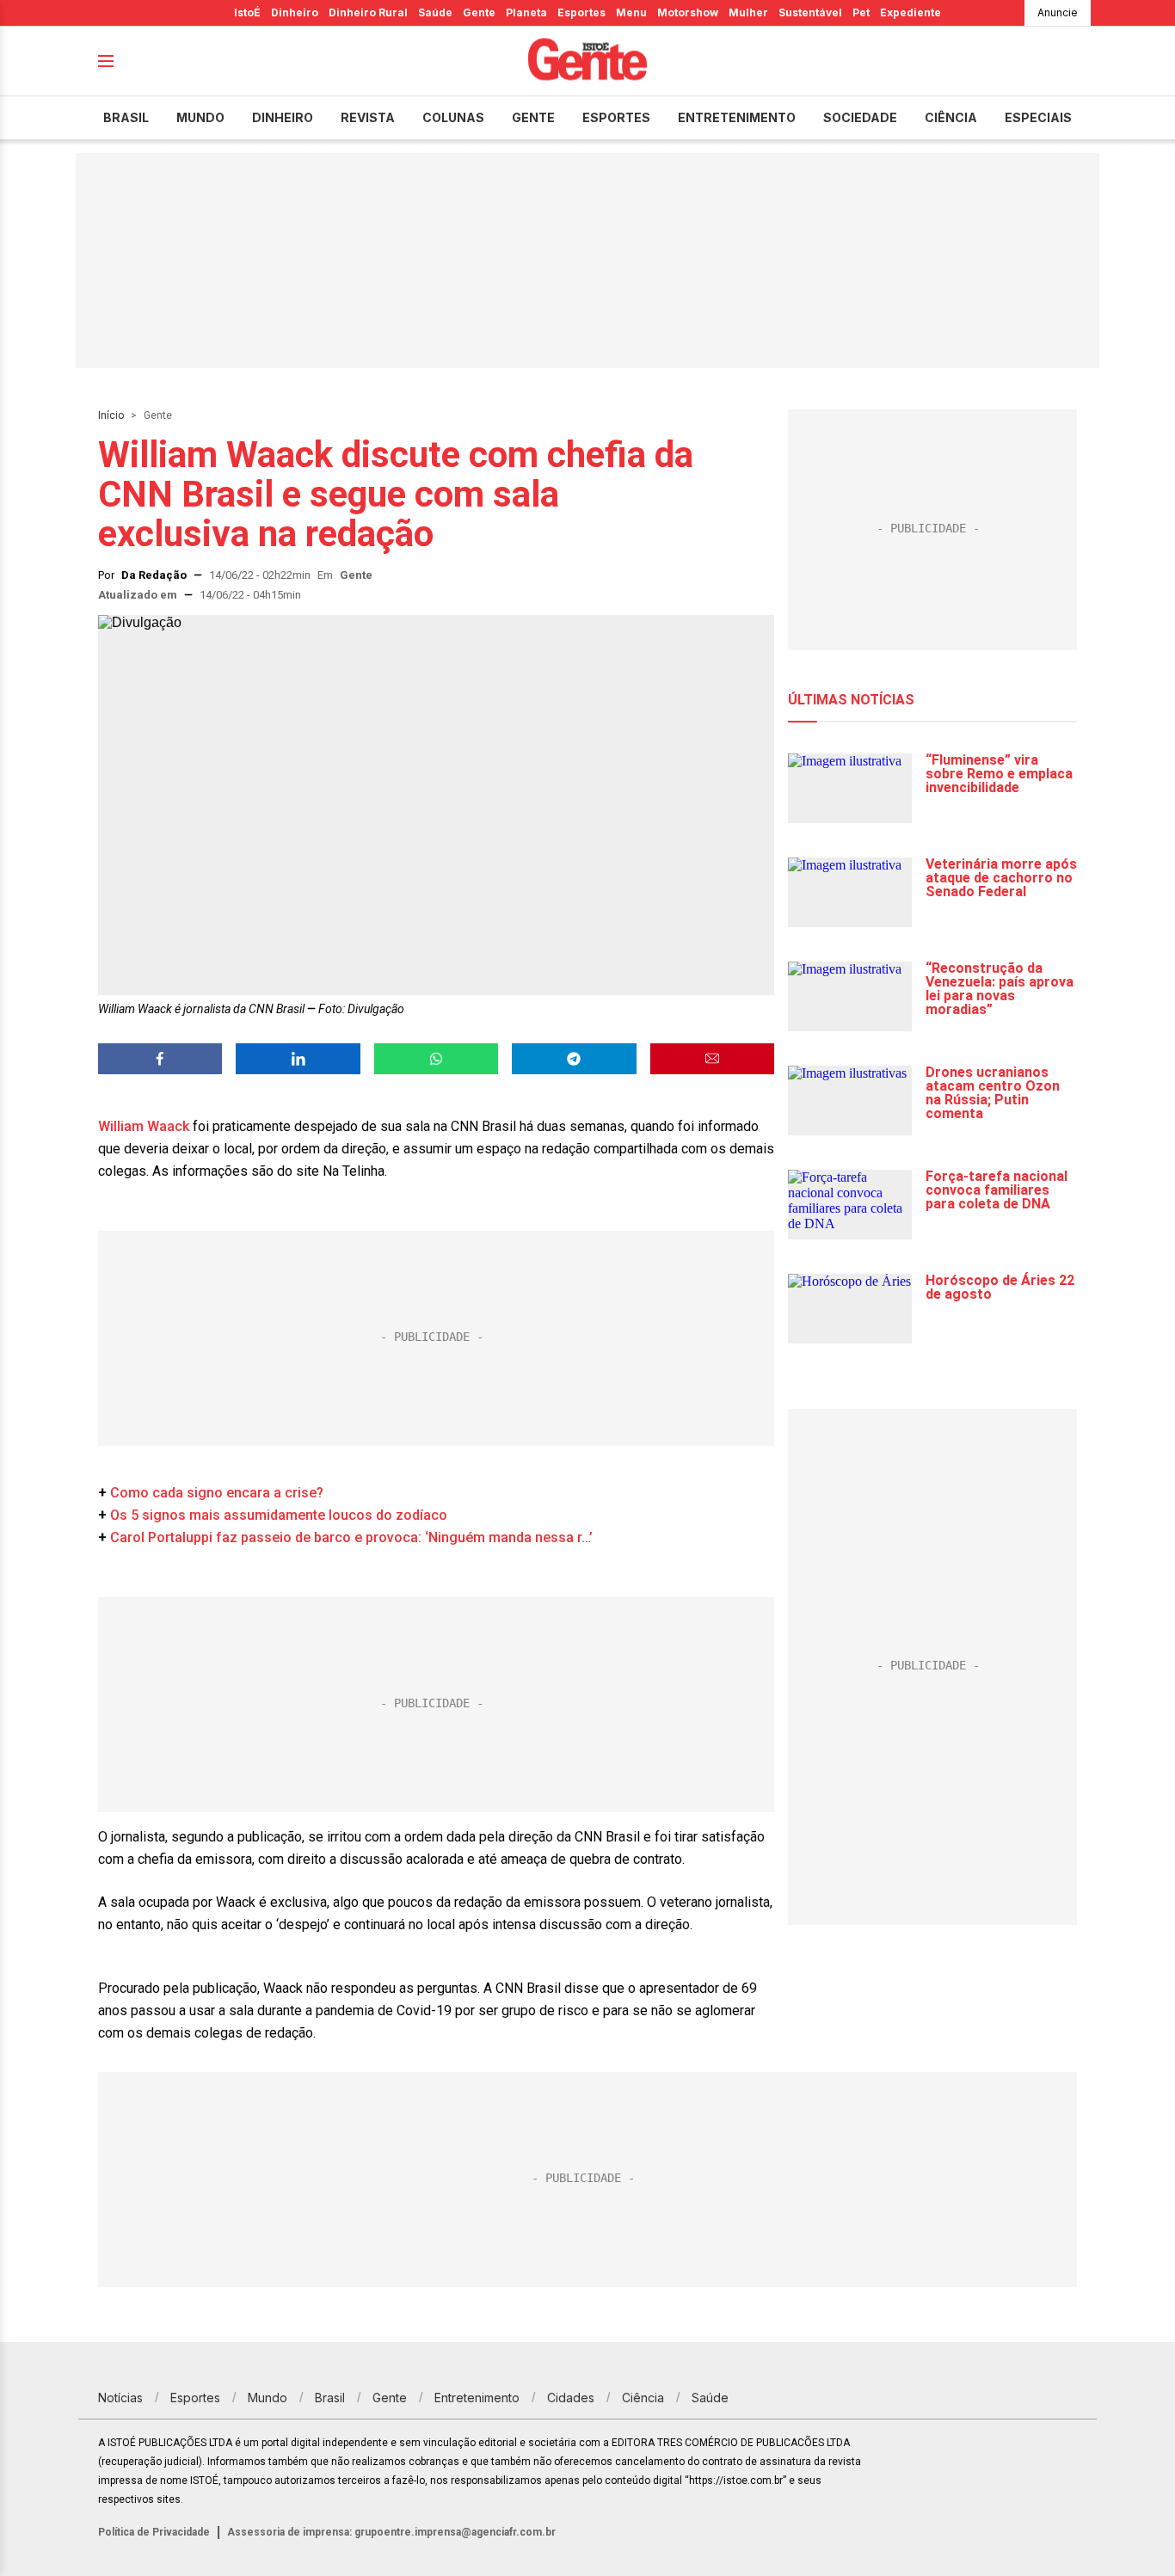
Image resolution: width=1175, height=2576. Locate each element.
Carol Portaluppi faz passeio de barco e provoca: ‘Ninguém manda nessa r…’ (351, 1537)
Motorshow (688, 12)
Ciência (951, 117)
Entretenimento (737, 117)
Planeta (526, 12)
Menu (631, 12)
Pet (861, 12)
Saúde (435, 12)
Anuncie (1058, 12)
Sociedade (860, 117)
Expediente (910, 12)
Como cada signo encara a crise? (217, 1493)
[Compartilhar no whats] (436, 1059)
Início (111, 415)
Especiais (1038, 117)
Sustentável (810, 12)
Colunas (453, 117)
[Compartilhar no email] (712, 1059)
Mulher (748, 12)
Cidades (571, 2398)
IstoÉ (247, 12)
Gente (479, 12)
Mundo (200, 117)
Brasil (126, 117)
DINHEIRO (283, 117)
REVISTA (368, 117)
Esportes (581, 12)
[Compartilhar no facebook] (160, 1059)
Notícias (120, 2398)
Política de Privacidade (154, 2532)
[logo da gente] (587, 61)
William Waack (144, 1126)
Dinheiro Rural (368, 12)
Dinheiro (295, 12)
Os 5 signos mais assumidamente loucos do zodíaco (279, 1515)
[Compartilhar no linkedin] (298, 1059)
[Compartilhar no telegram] (574, 1059)
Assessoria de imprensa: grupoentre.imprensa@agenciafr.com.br (391, 2532)
